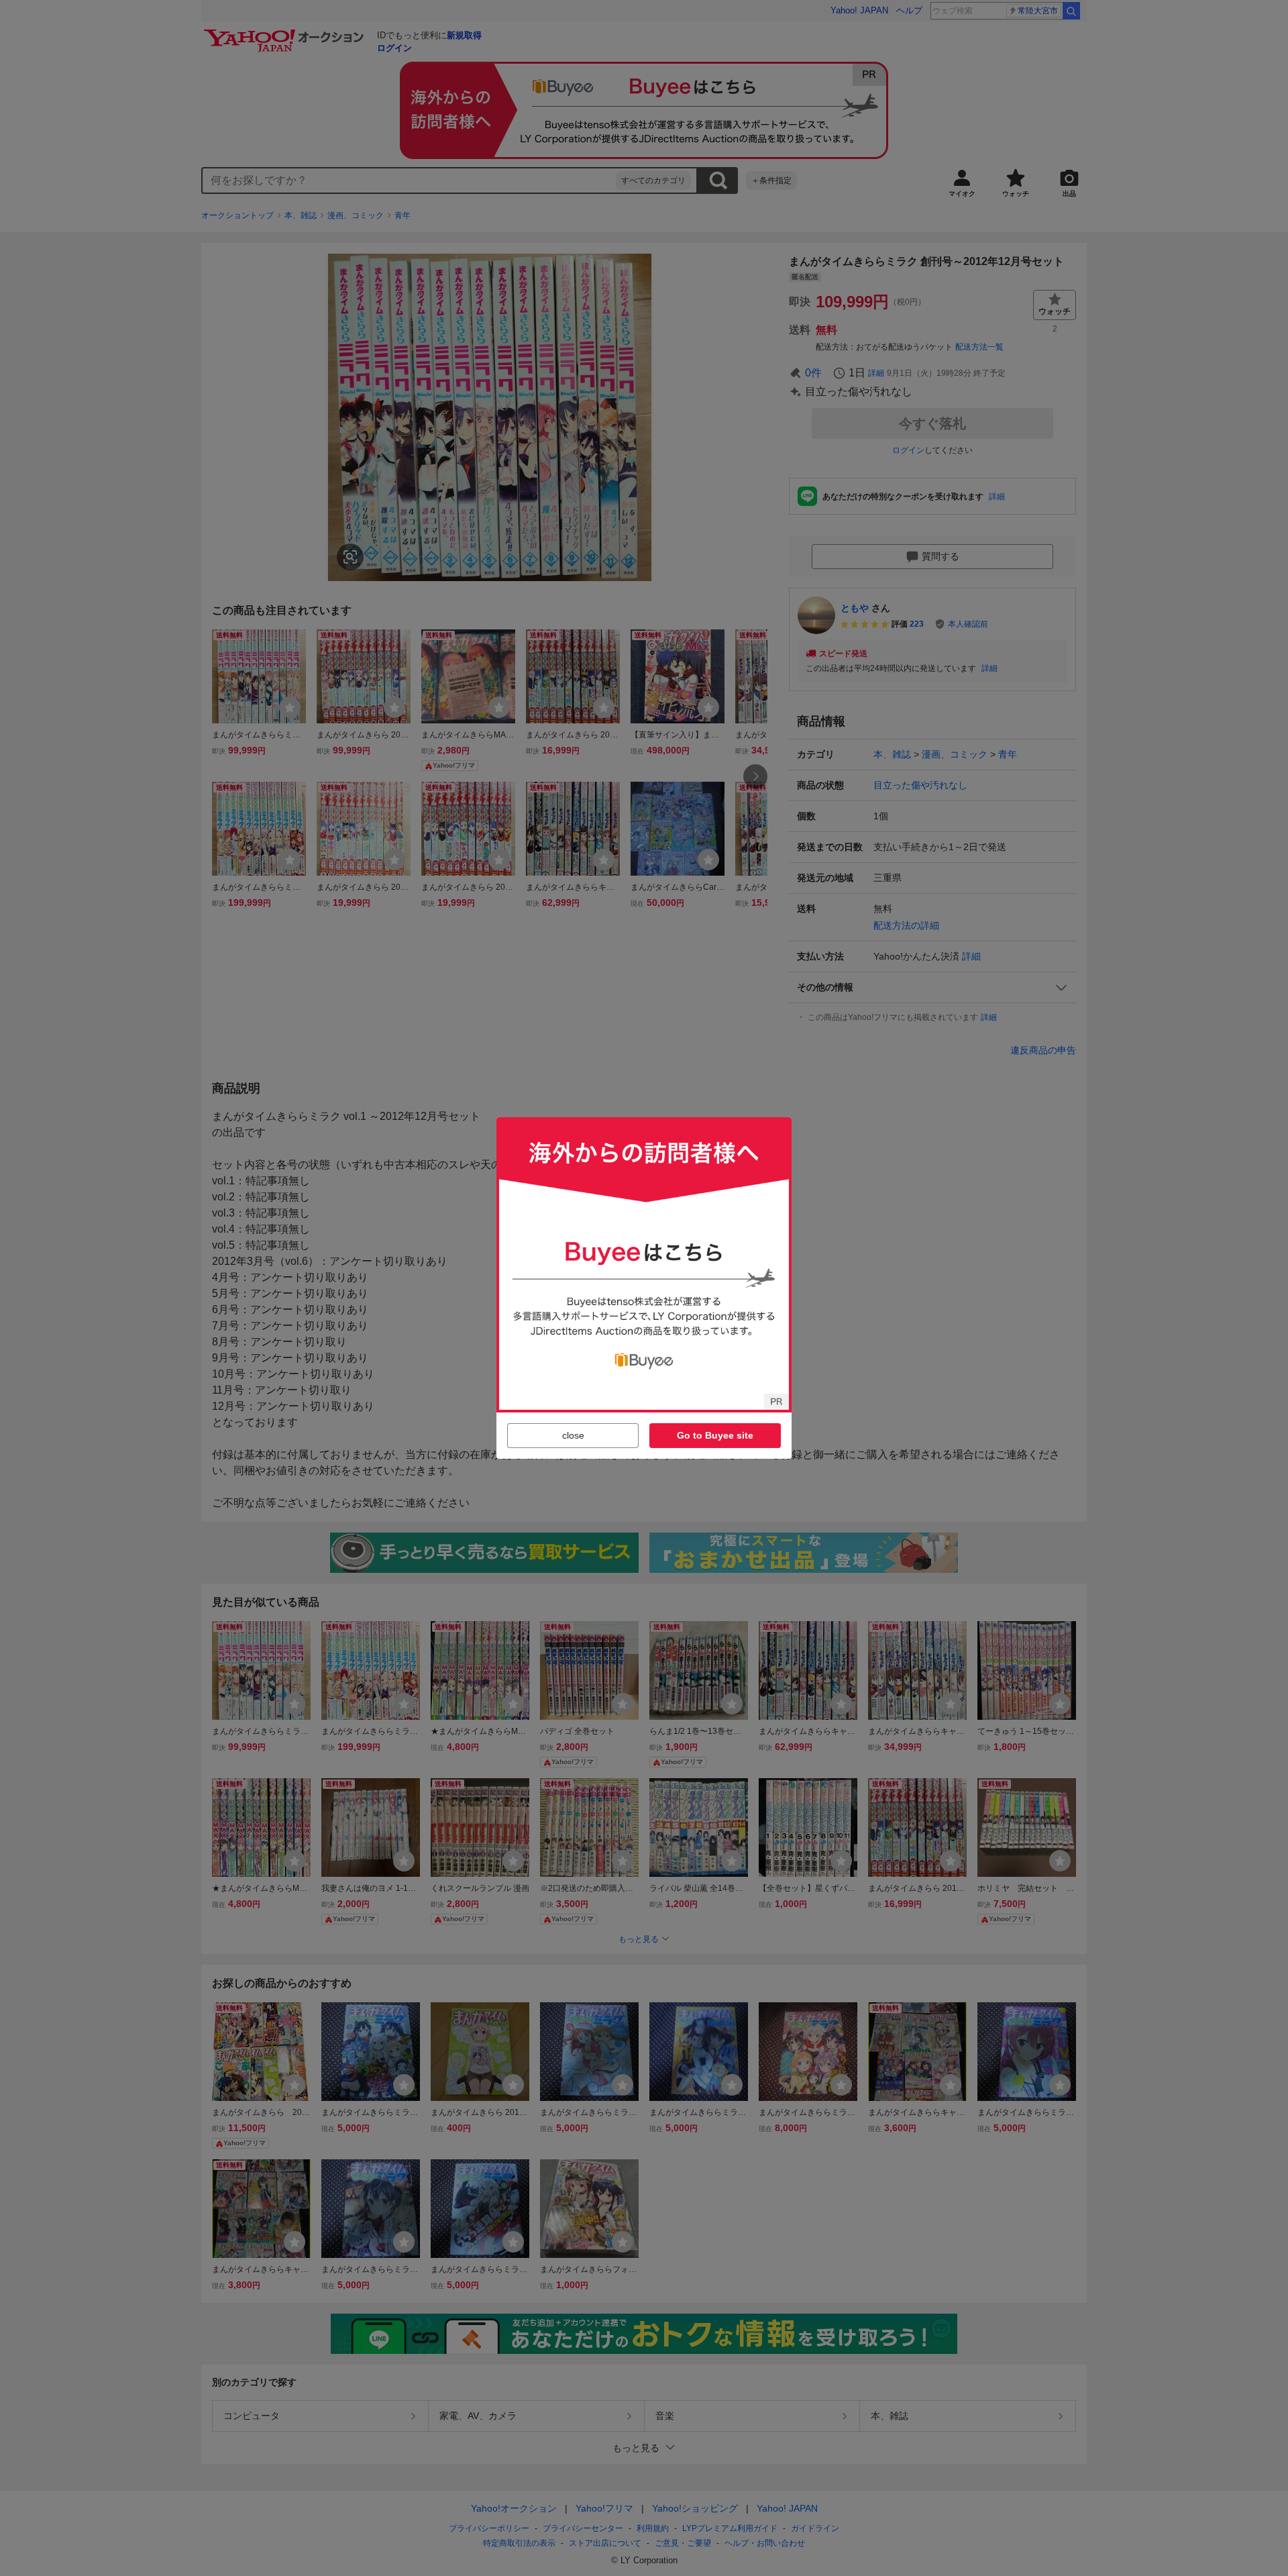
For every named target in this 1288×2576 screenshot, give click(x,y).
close (573, 1435)
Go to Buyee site (715, 1435)
